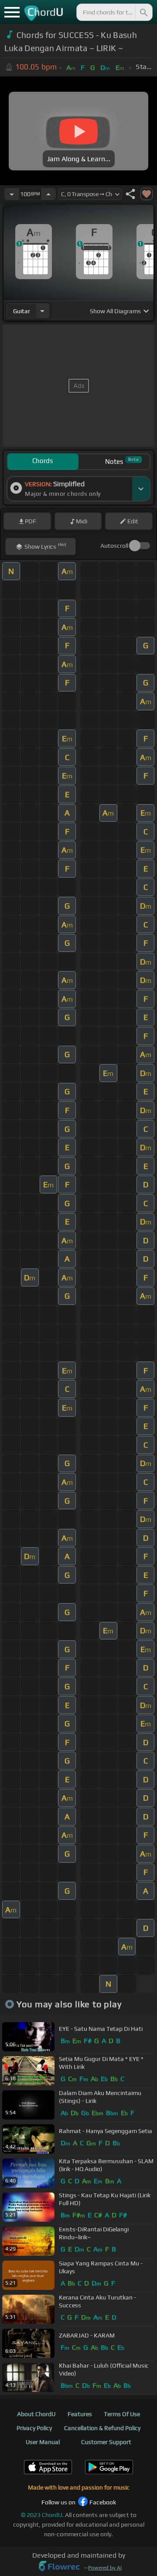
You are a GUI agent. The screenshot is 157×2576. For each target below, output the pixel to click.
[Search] (143, 12)
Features (80, 2414)
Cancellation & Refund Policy (102, 2428)
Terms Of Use (122, 2414)
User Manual (43, 2442)
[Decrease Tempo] (12, 194)
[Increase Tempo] (48, 194)
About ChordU (36, 2414)
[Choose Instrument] (42, 311)
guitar (22, 311)
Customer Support (106, 2442)
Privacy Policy (34, 2428)
